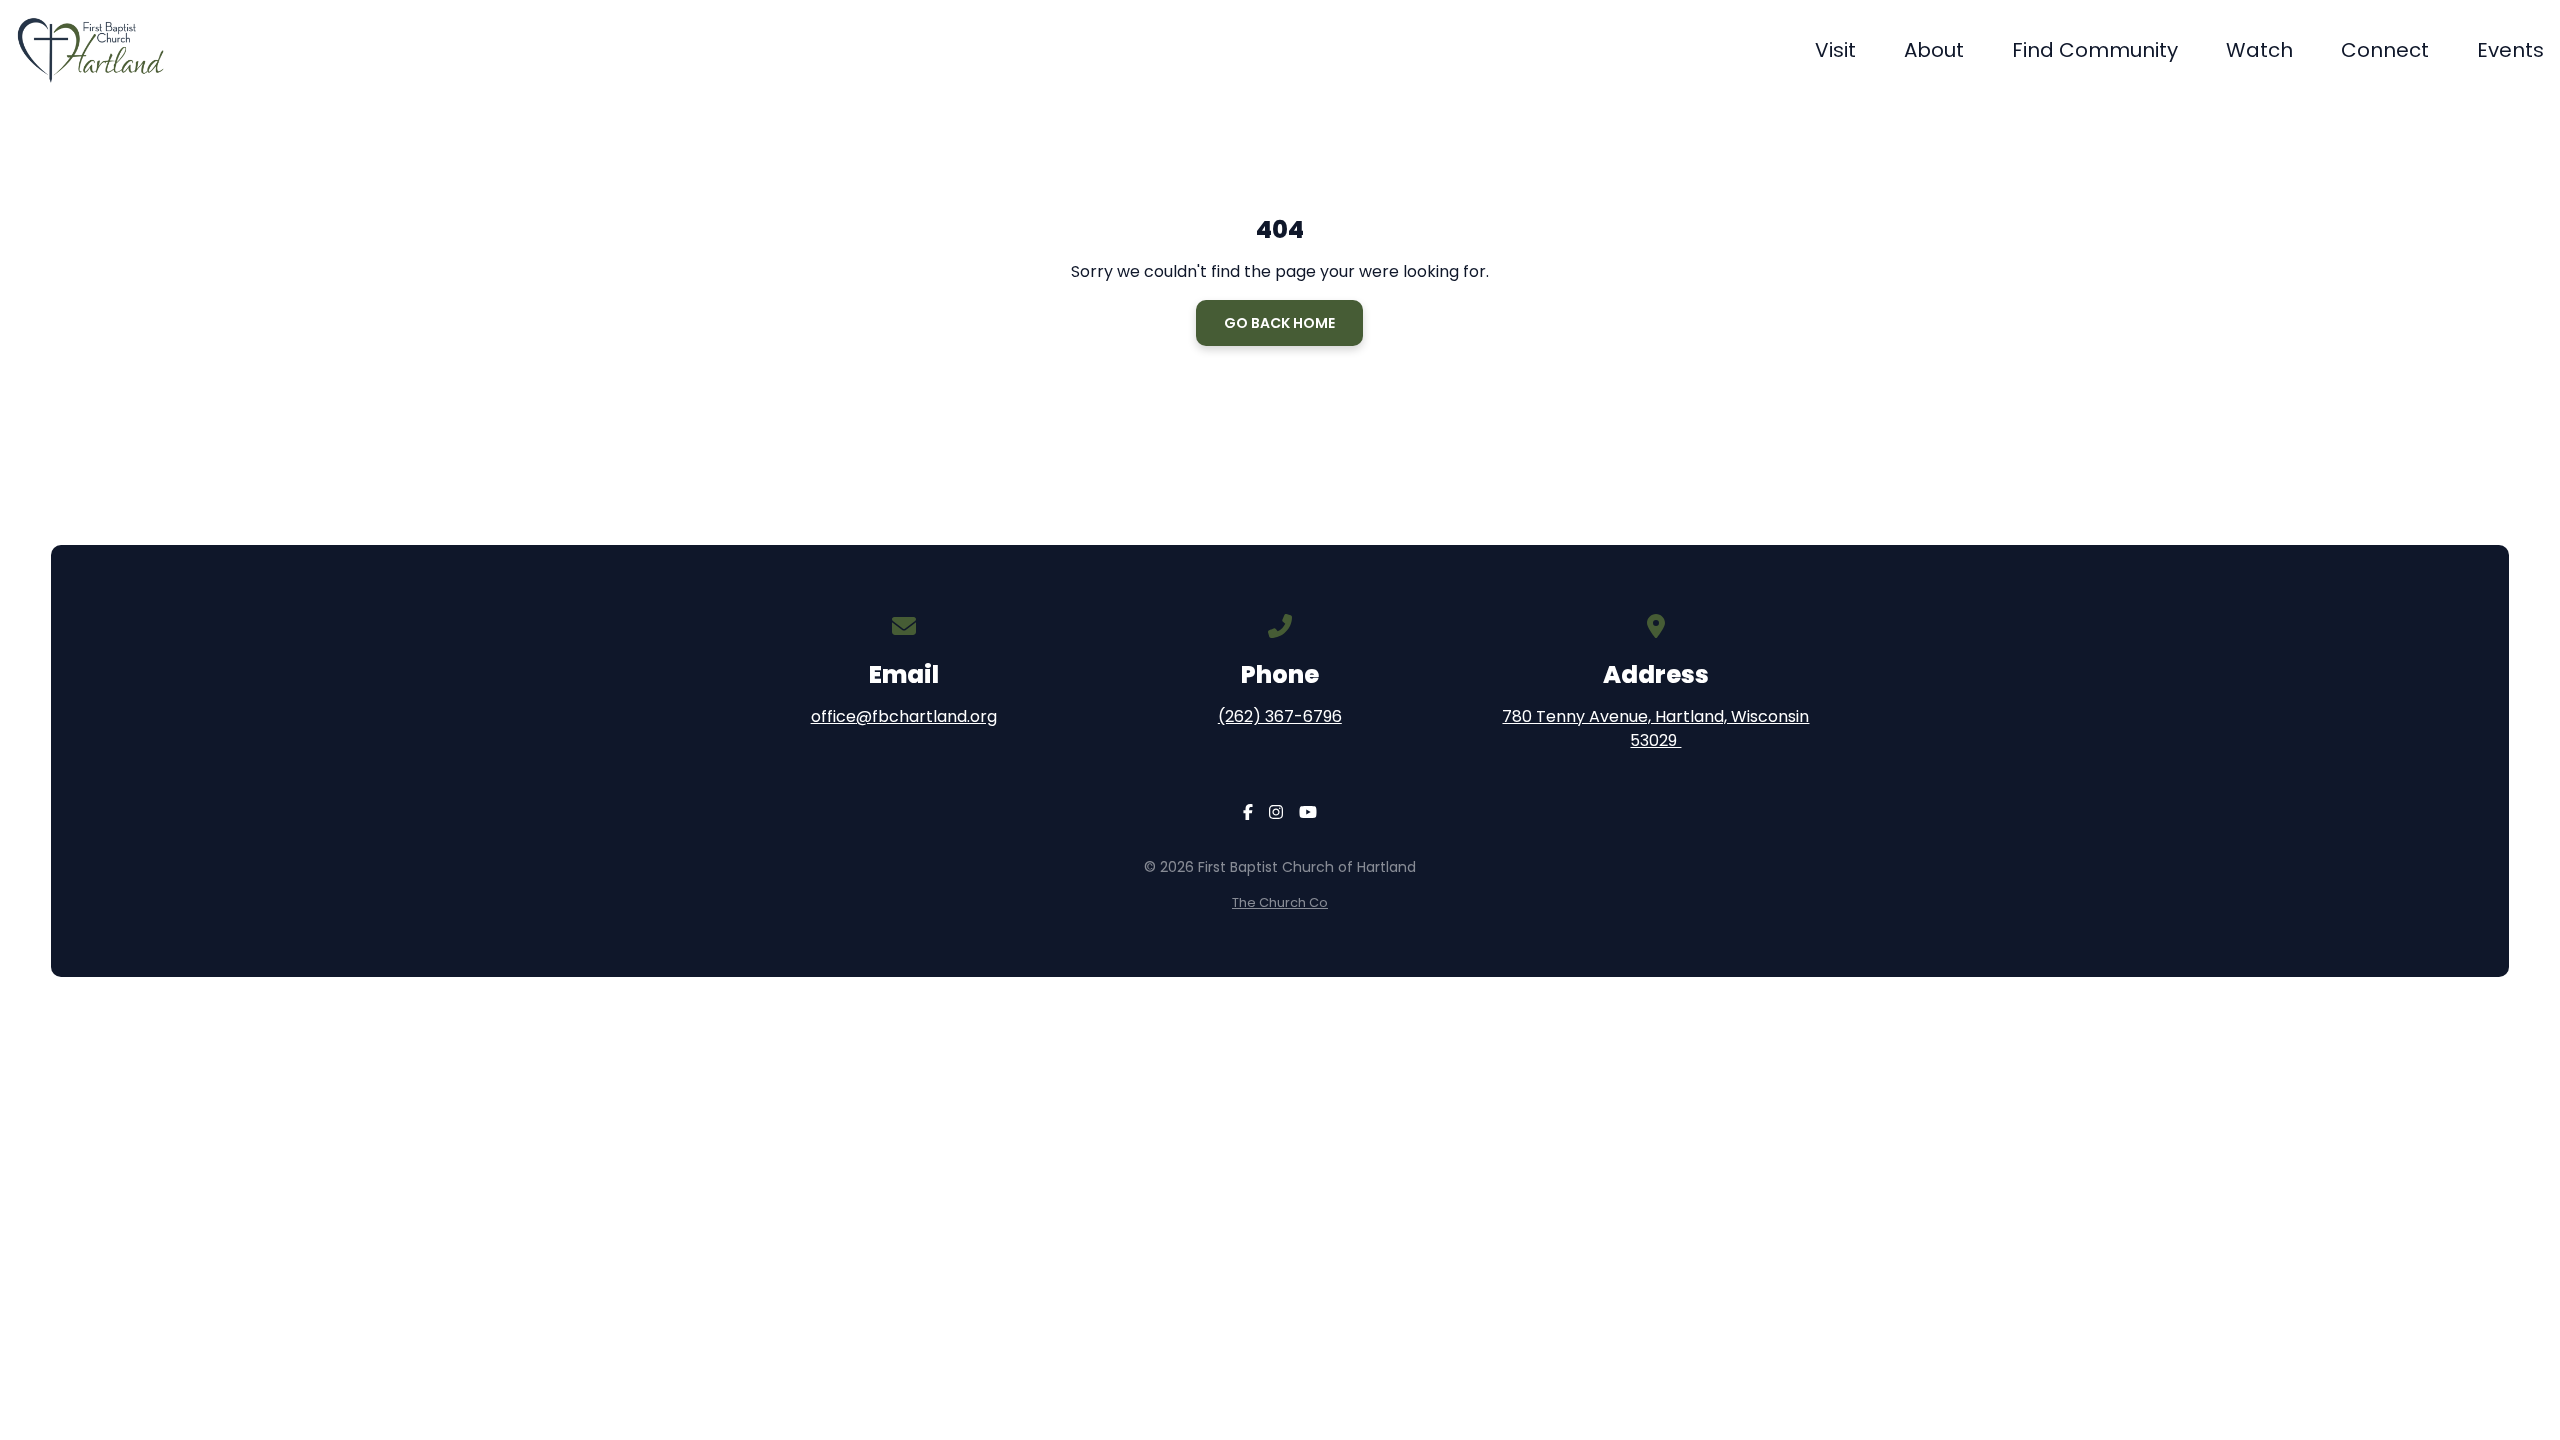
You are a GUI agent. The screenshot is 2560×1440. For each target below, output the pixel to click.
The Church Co (1280, 902)
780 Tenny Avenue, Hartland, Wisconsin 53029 (1655, 728)
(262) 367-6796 (1280, 716)
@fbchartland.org (926, 716)
